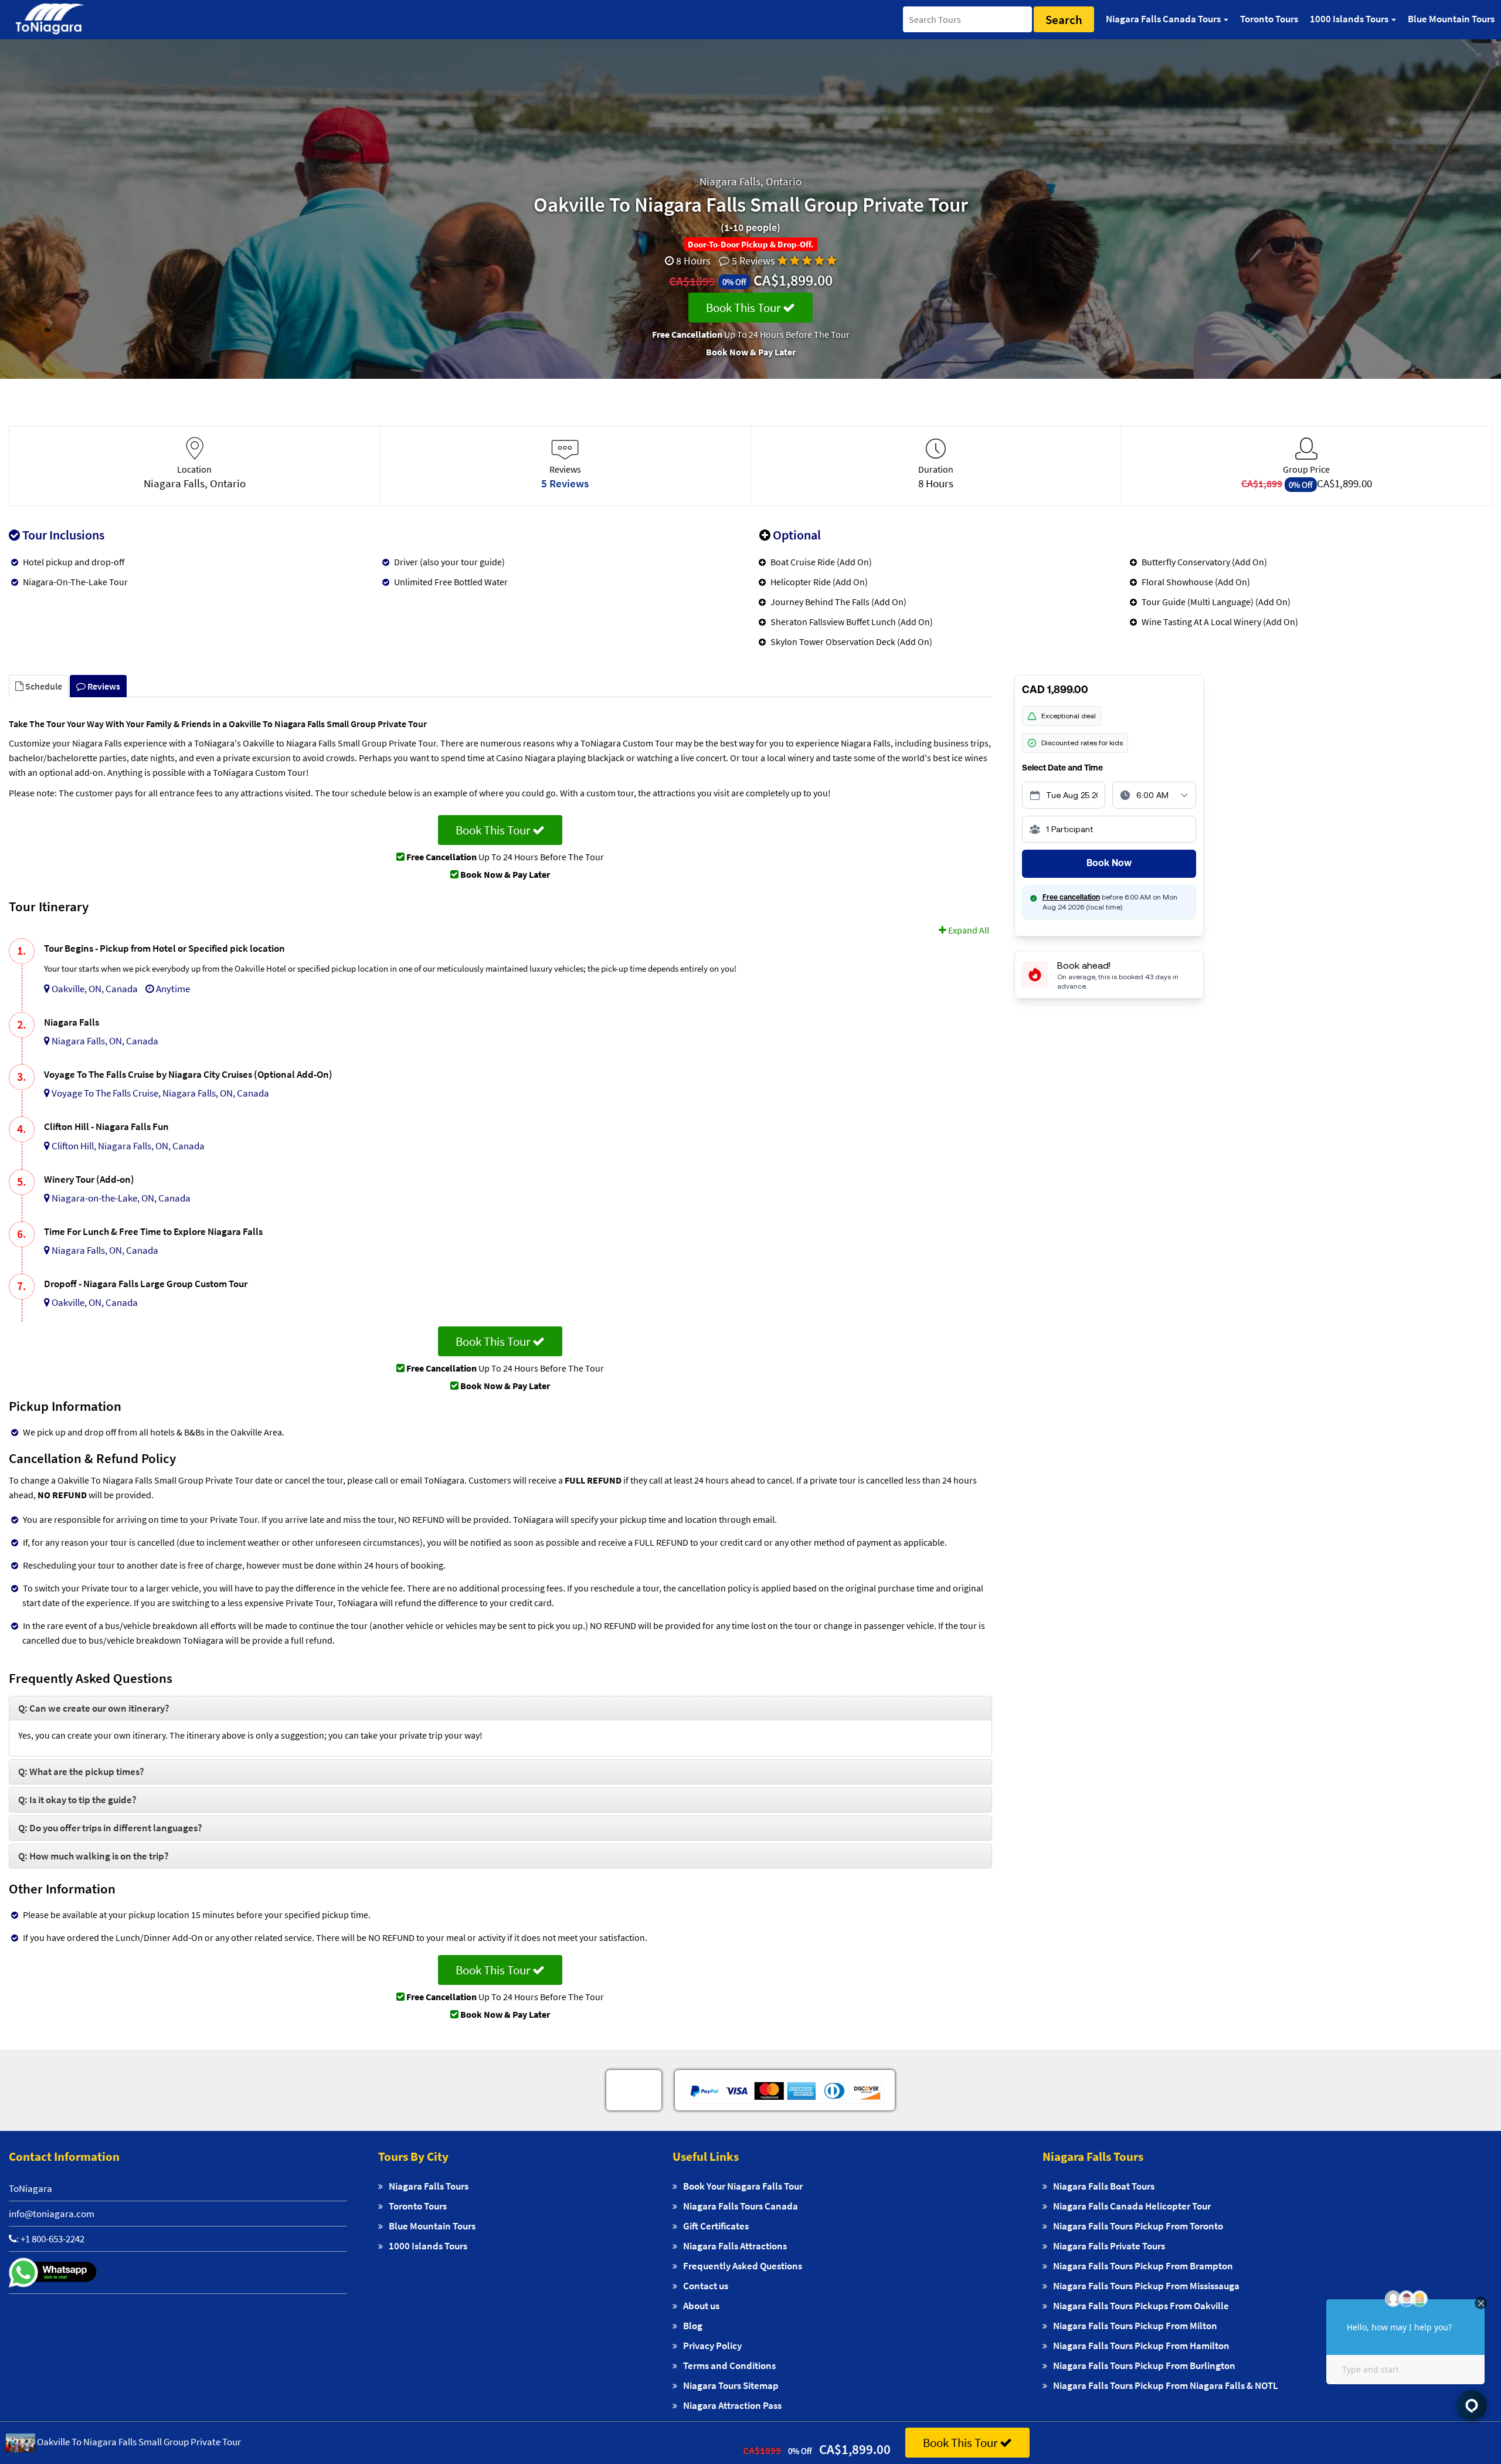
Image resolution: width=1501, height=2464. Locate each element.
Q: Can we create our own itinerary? (94, 1708)
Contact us (706, 2286)
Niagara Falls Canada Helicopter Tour (1132, 2206)
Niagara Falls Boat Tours (1104, 2186)
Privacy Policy (712, 2346)
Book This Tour (744, 308)
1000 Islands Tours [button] (1350, 19)
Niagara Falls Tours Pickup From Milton (1135, 2326)
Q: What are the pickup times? (81, 1771)
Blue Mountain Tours (1451, 19)
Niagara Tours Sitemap (731, 2385)
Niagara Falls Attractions (735, 2246)
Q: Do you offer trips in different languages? (110, 1828)
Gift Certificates (716, 2226)
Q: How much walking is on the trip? (94, 1856)
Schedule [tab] (43, 686)
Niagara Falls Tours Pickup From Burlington (1144, 2365)
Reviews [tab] (103, 686)
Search (1064, 20)
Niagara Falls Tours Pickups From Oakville (1141, 2306)
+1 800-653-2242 (52, 2239)
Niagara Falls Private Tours (1109, 2246)
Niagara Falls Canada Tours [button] (1164, 19)
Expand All (968, 930)
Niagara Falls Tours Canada (741, 2206)
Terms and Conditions (729, 2365)
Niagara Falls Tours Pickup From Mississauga (1146, 2286)
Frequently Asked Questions (743, 2266)
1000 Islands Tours (428, 2246)
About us (701, 2306)
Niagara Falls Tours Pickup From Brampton (1143, 2266)
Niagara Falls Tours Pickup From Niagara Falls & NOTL (1166, 2385)
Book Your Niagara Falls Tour (743, 2186)
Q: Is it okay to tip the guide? (77, 1800)
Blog (693, 2326)
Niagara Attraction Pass (732, 2405)
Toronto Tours (1269, 19)
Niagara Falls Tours (429, 2186)
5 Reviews (753, 261)
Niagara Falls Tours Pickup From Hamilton (1141, 2346)
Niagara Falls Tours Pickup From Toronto (1138, 2226)
